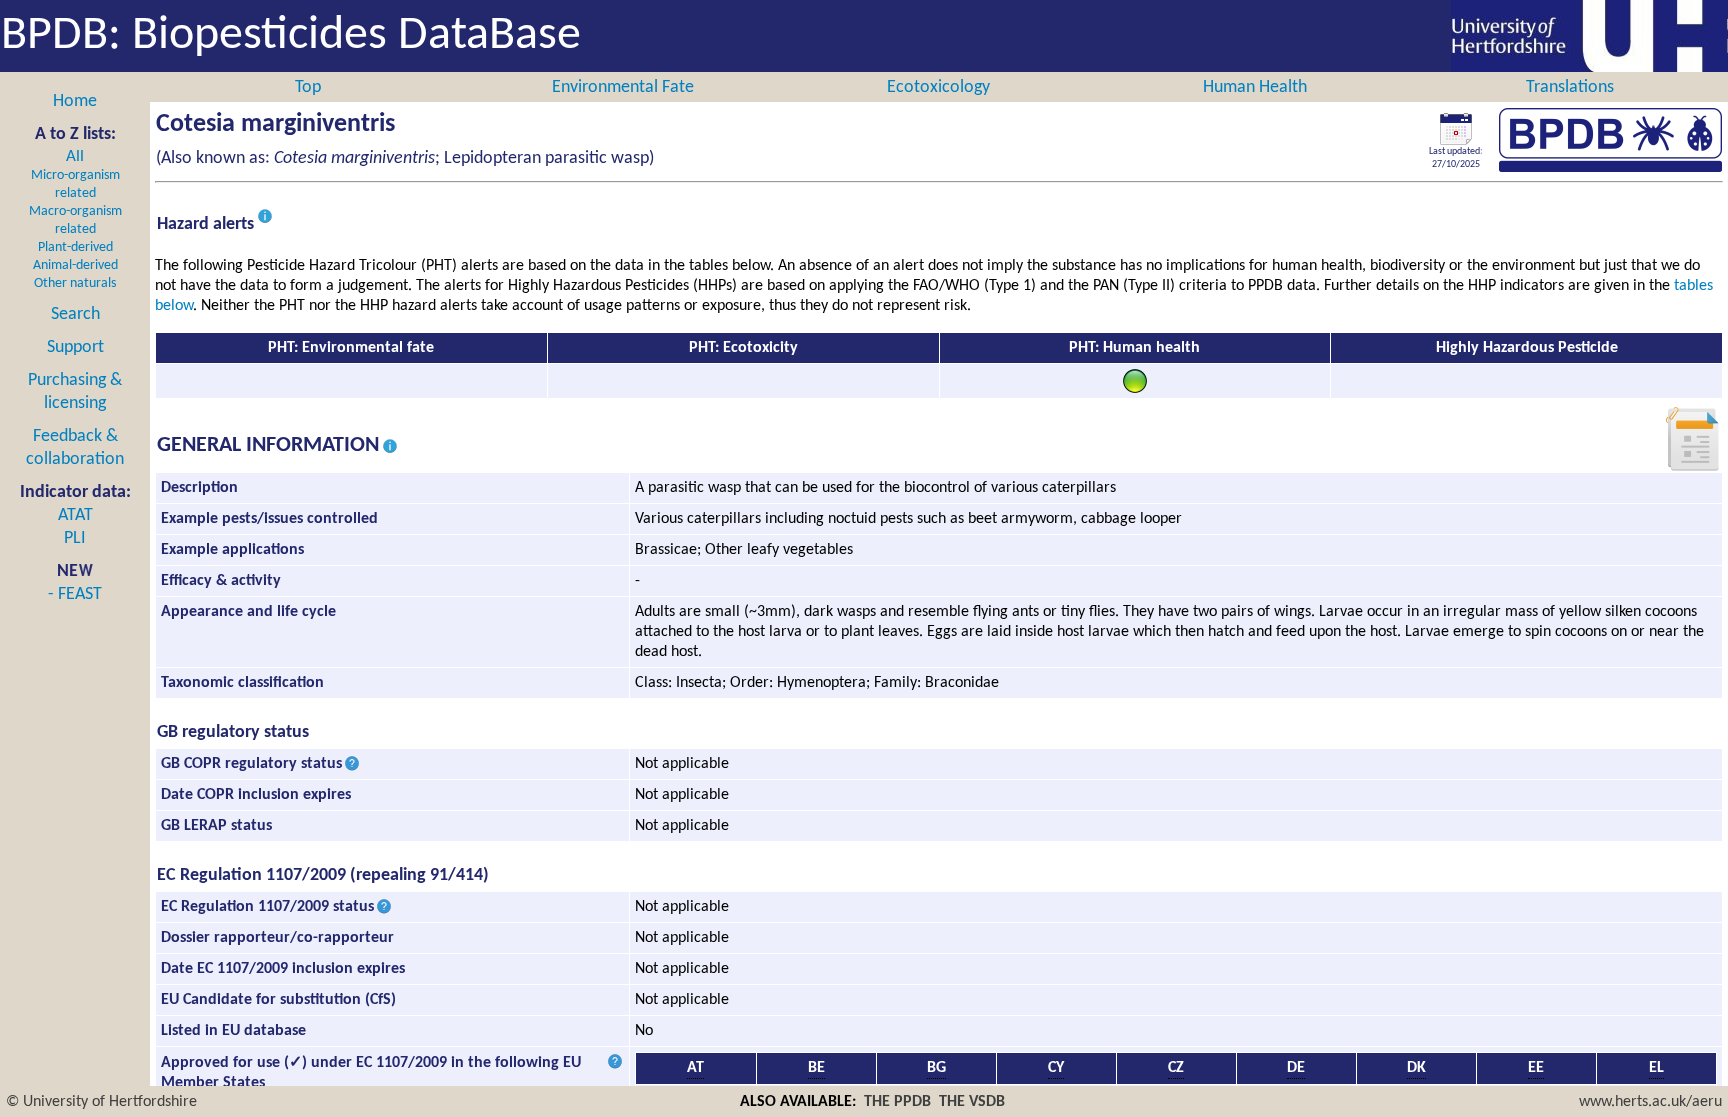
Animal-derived (75, 265)
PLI (75, 538)
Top (308, 87)
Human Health (1255, 87)
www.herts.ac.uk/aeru (1650, 1102)
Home (75, 101)
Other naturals (75, 283)
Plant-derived (75, 247)
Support (75, 347)
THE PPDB (897, 1102)
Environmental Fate (623, 87)
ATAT (75, 515)
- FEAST (75, 594)
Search (75, 314)
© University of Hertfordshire (101, 1102)
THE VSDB (972, 1102)
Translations (1570, 87)
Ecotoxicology (938, 87)
